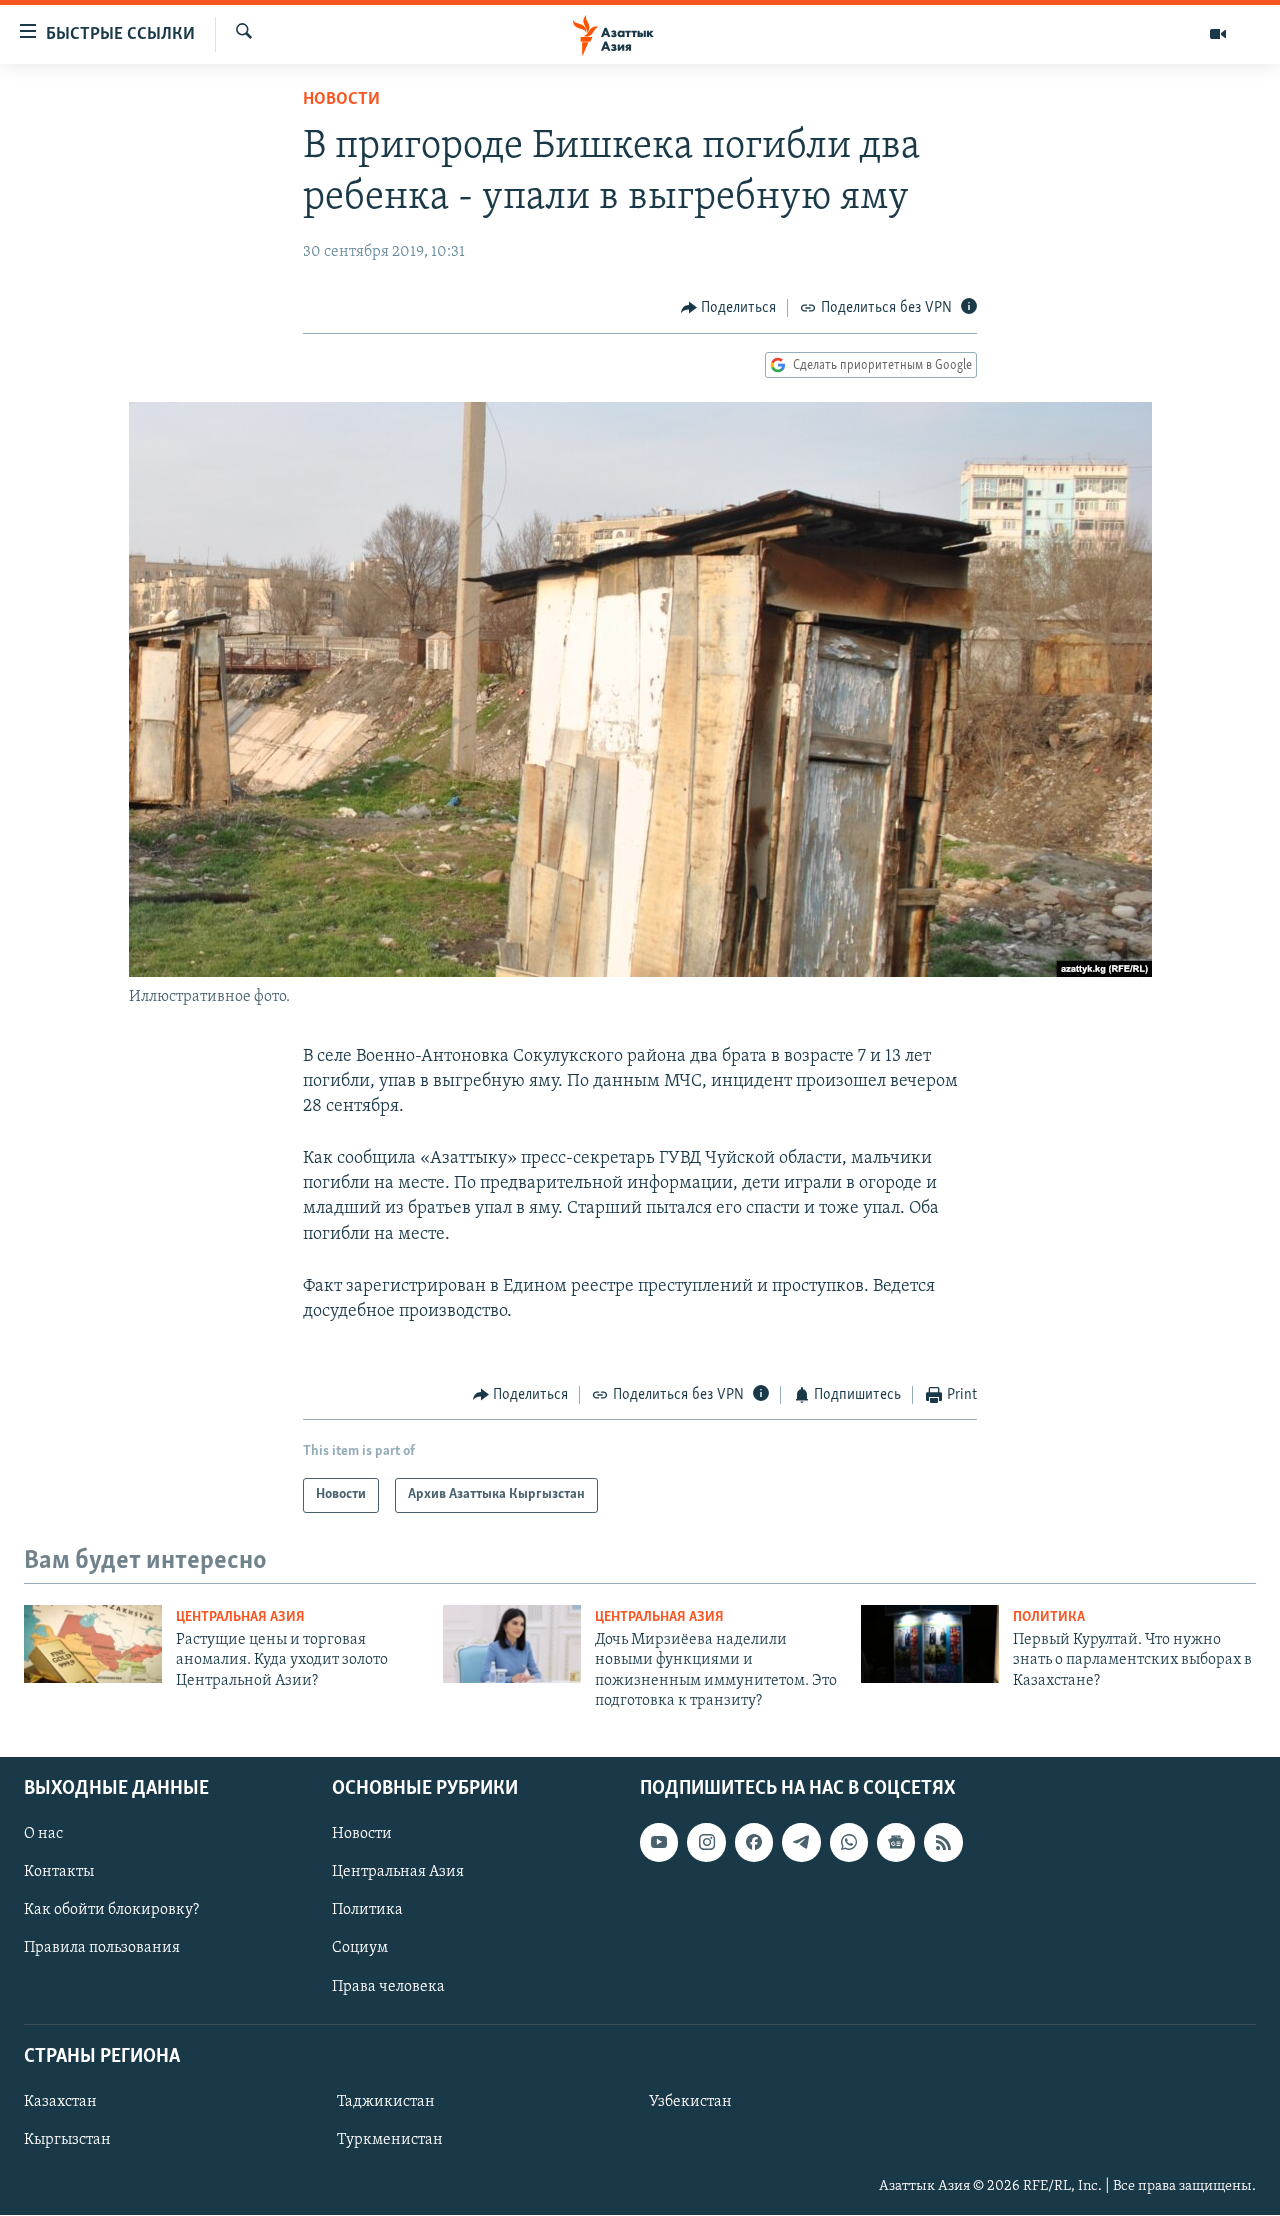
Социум (360, 1949)
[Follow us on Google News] (896, 1843)
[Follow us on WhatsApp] (849, 1843)
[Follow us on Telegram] (801, 1843)
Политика (1049, 1617)
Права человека (388, 1987)
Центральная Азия (240, 1617)
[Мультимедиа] (1218, 34)
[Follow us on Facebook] (754, 1843)
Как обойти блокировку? (111, 1911)
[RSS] (943, 1843)
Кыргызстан (67, 2140)
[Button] (729, 308)
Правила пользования (102, 1949)
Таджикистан (386, 2102)
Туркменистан (390, 2140)
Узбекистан (690, 2102)
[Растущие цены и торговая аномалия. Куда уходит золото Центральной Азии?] (93, 1644)
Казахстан (60, 2102)
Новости (341, 100)
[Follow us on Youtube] (659, 1843)
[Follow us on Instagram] (706, 1843)
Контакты (59, 1873)
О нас (43, 1835)
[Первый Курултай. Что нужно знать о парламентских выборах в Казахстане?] (930, 1644)
